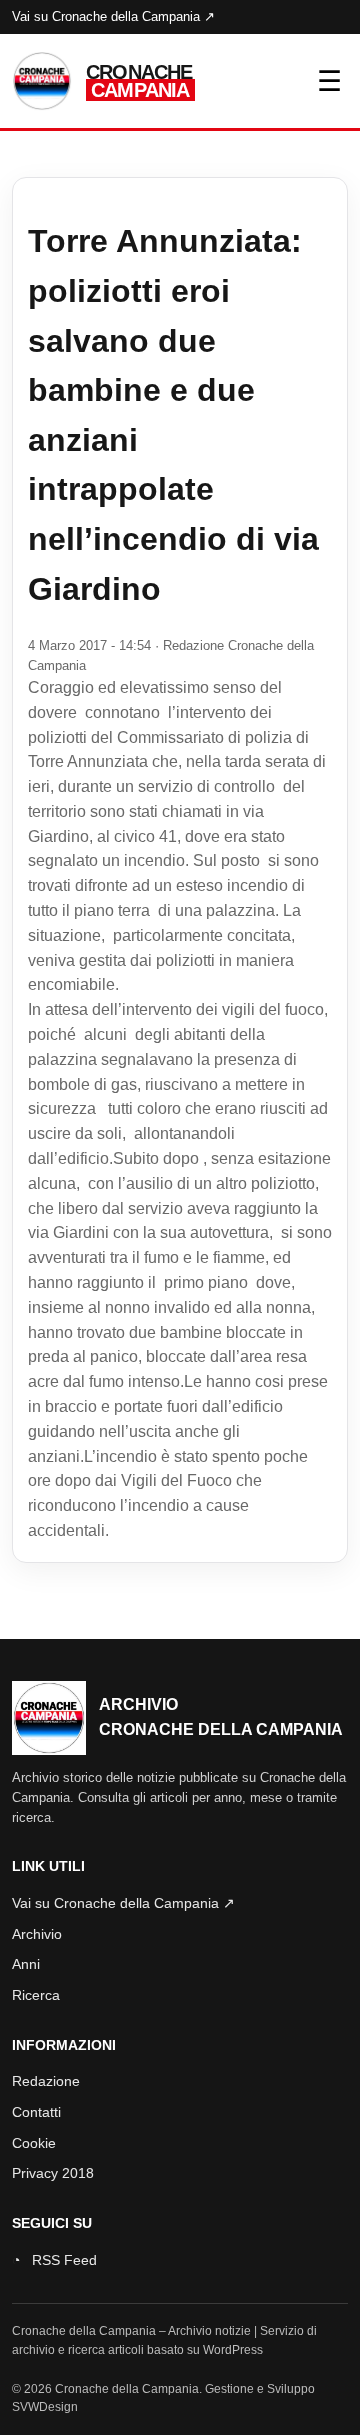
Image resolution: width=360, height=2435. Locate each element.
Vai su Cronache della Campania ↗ (113, 16)
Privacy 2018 (53, 2173)
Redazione (46, 2081)
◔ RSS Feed (54, 2260)
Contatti (36, 2112)
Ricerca (36, 1995)
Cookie (34, 2143)
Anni (26, 1964)
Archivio (37, 1934)
